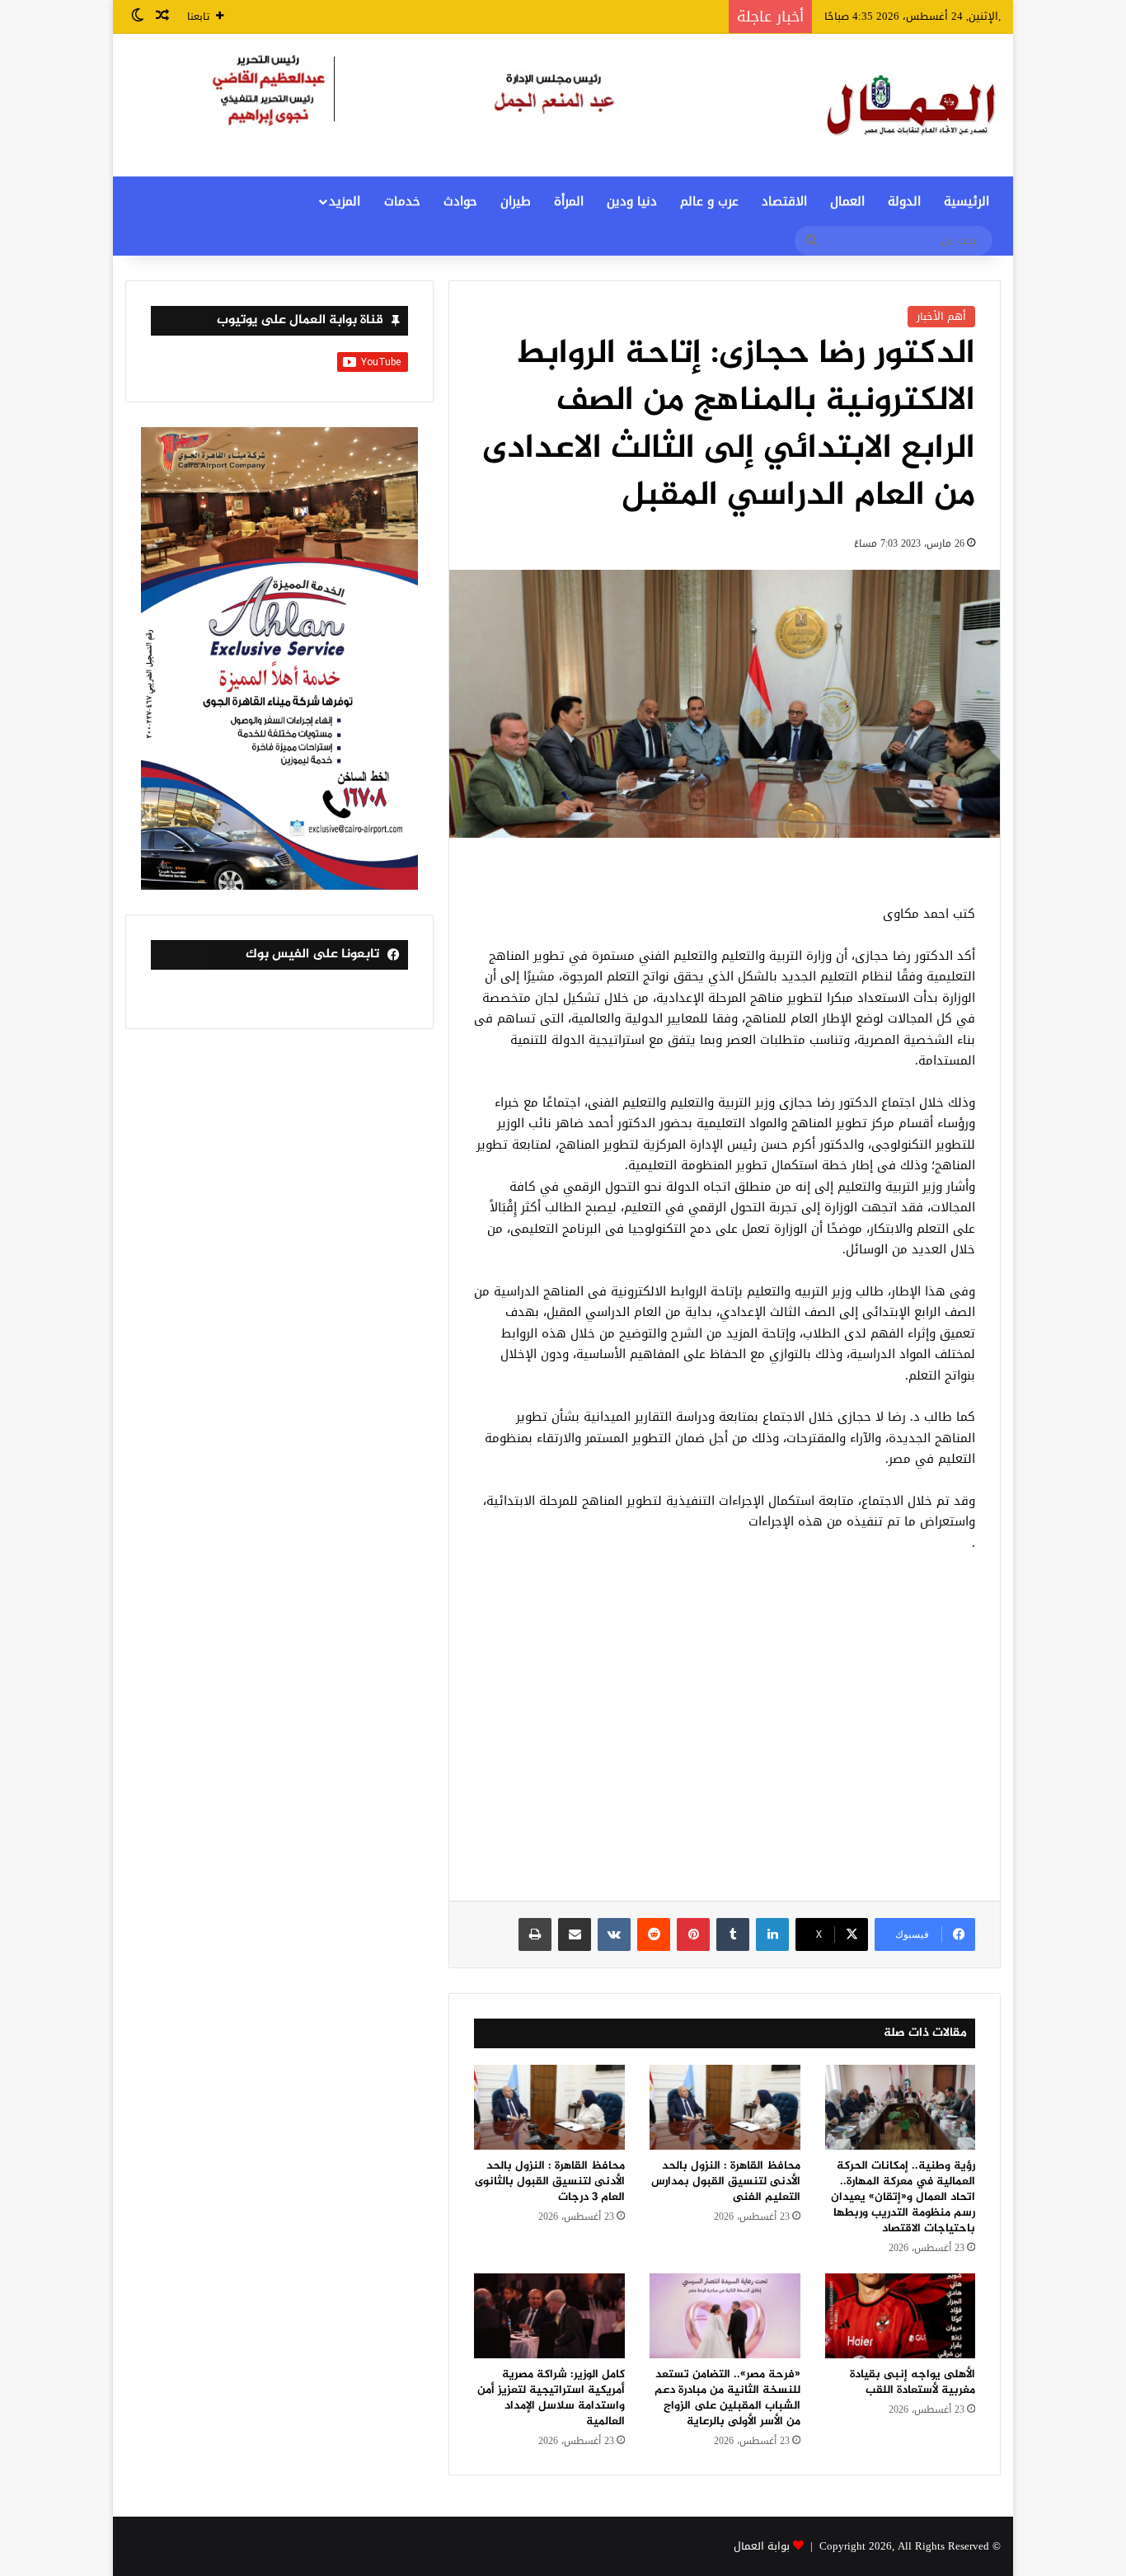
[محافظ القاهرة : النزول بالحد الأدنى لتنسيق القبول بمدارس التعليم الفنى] (725, 2107)
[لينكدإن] (772, 1934)
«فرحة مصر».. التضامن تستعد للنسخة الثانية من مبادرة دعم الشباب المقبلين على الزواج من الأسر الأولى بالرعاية (727, 2398)
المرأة (569, 201)
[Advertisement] (725, 1736)
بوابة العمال (762, 2546)
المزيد (345, 201)
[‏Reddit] (654, 1934)
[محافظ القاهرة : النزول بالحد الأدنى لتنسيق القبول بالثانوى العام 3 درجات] (549, 2107)
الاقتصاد (784, 201)
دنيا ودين (632, 201)
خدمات (402, 201)
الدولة (904, 201)
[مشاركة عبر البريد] (575, 1934)
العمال (847, 201)
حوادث (460, 201)
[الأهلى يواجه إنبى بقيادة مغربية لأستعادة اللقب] (901, 2316)
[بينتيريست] (693, 1934)
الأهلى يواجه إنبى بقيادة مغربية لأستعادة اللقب (913, 2382)
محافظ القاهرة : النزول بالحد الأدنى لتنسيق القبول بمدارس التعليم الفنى (726, 2181)
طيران (516, 201)
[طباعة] (535, 1934)
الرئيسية (966, 201)
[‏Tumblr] (733, 1934)
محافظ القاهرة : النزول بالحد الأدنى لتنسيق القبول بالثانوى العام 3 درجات (550, 2181)
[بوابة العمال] (913, 105)
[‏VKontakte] (614, 1934)
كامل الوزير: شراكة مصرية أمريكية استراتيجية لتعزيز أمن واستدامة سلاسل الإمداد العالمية (551, 2398)
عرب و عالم (709, 201)
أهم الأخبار (941, 316)
